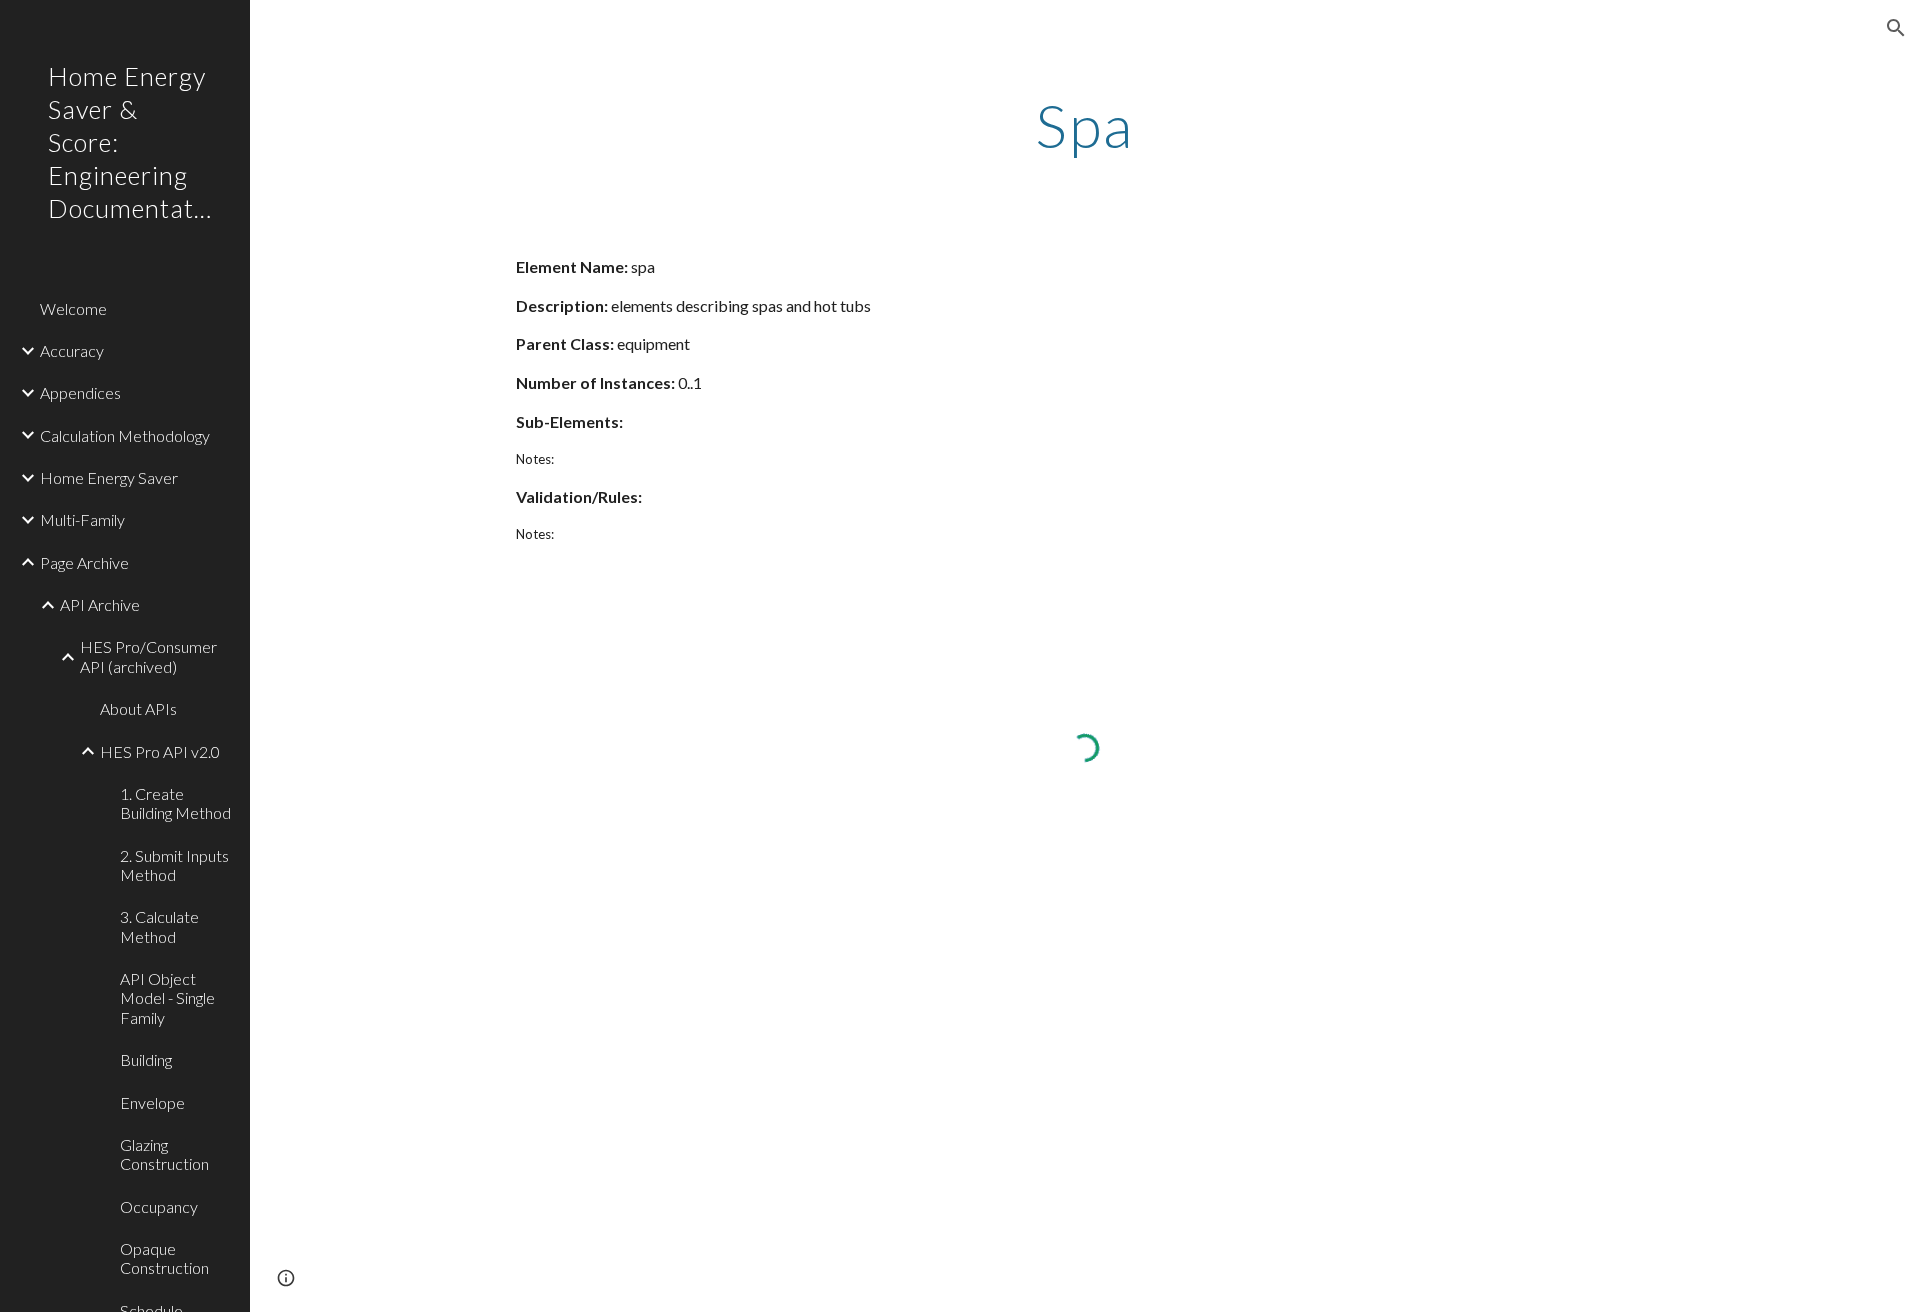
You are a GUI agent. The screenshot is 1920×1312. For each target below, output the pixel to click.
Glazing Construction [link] (164, 1154)
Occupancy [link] (159, 1206)
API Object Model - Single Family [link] (167, 998)
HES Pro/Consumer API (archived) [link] (148, 656)
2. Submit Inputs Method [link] (174, 865)
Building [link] (146, 1059)
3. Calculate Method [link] (159, 926)
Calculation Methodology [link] (125, 435)
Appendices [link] (80, 392)
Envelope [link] (152, 1102)
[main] (1085, 125)
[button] (1896, 28)
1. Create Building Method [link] (175, 803)
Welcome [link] (73, 308)
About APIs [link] (138, 708)
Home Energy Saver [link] (109, 477)
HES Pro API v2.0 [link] (160, 751)
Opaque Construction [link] (164, 1258)
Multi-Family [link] (82, 519)
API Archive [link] (100, 604)
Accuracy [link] (72, 350)
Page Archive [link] (84, 562)
